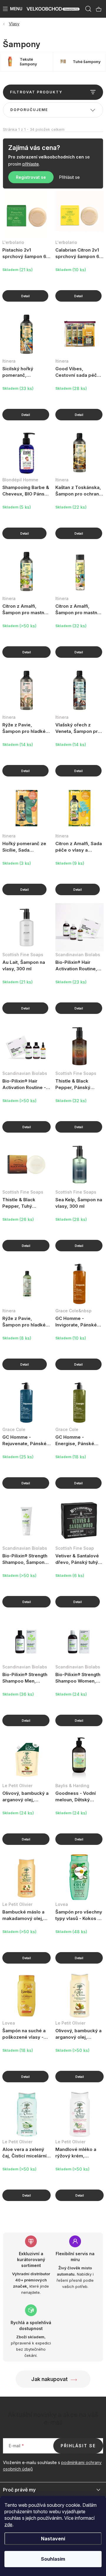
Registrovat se (31, 177)
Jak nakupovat (49, 2379)
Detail (25, 296)
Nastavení (53, 2539)
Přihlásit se (69, 177)
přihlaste (31, 164)
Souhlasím (53, 2559)
